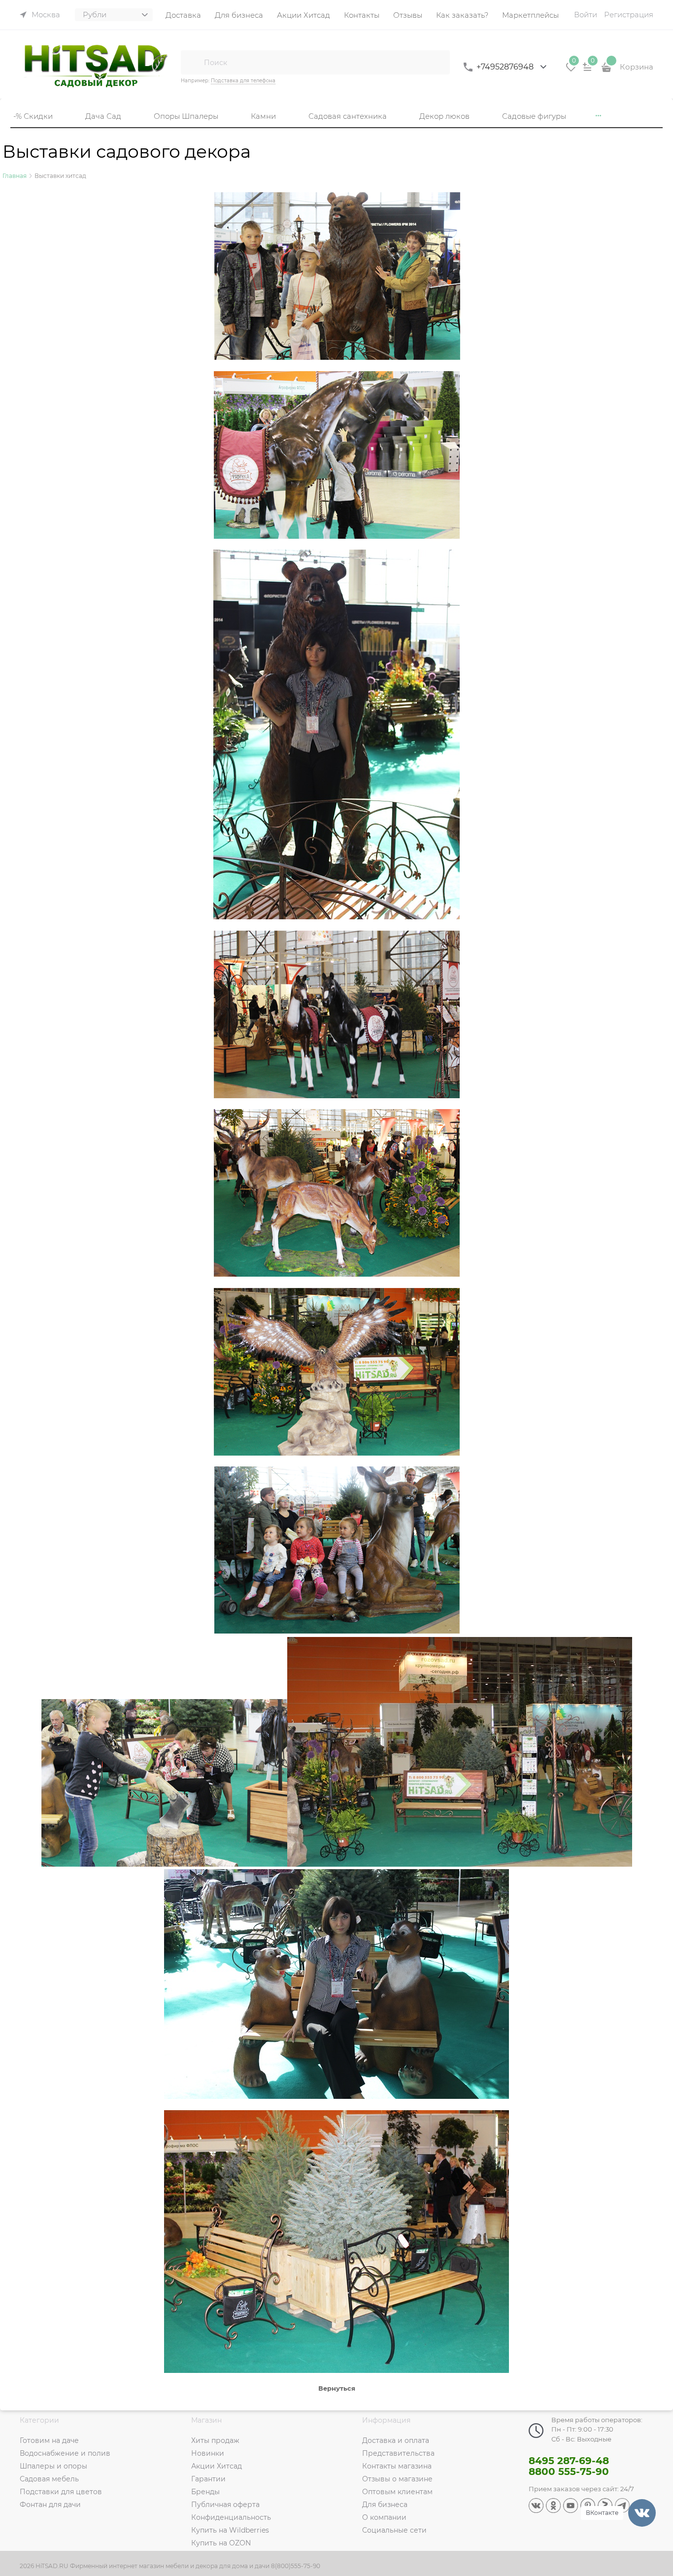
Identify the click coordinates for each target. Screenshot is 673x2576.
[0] (571, 70)
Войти (586, 15)
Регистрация (629, 15)
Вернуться (337, 2388)
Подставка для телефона (243, 81)
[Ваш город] (656, 2458)
